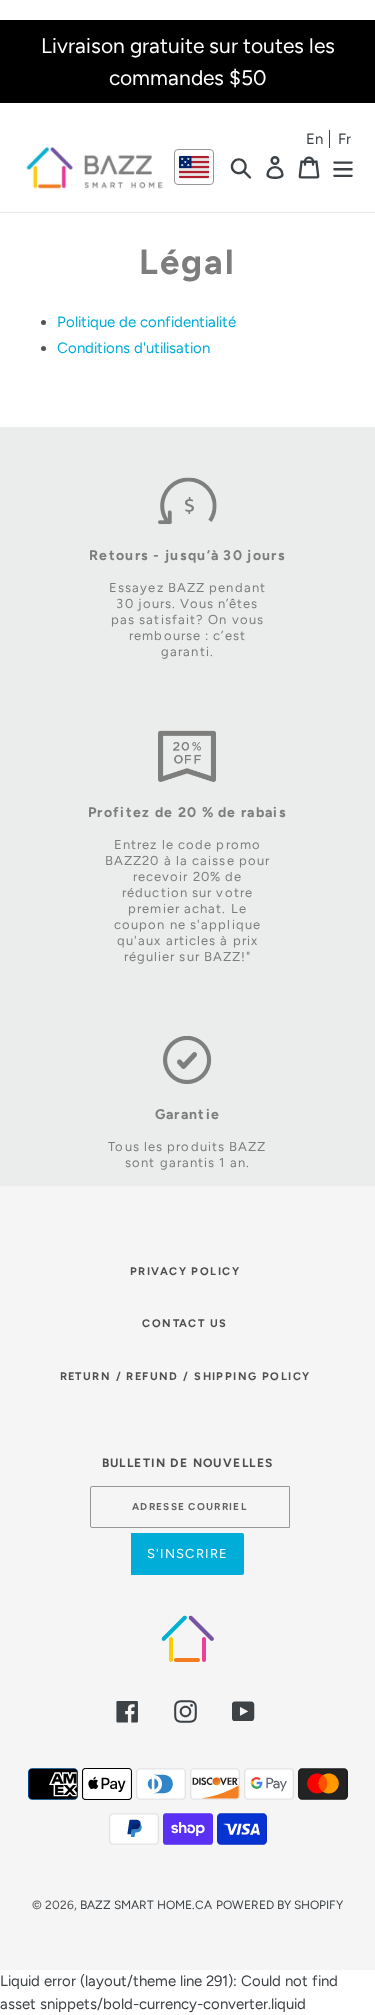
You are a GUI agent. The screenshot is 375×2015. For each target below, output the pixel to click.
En (314, 139)
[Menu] (343, 167)
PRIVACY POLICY (185, 1271)
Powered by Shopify (279, 1905)
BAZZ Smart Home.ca (146, 1905)
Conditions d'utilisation (133, 348)
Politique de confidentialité (146, 322)
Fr (344, 139)
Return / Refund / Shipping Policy (185, 1376)
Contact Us (184, 1323)
